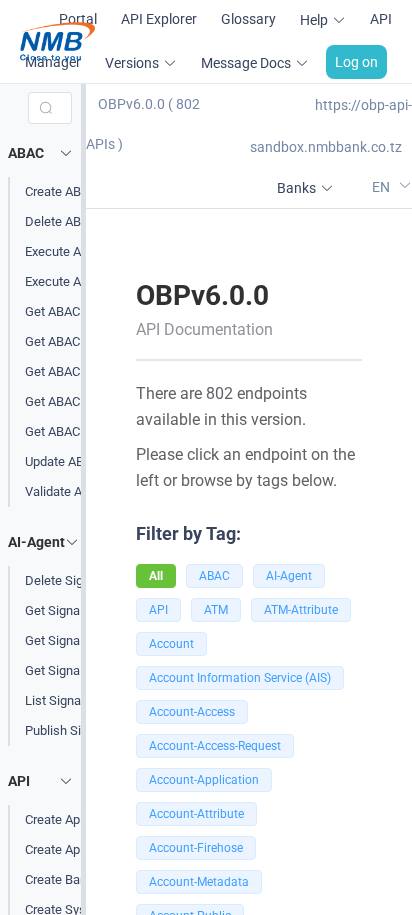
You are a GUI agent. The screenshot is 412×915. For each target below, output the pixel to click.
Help (314, 20)
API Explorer (159, 19)
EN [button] (382, 186)
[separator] (83, 499)
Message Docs (246, 63)
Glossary (248, 19)
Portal (78, 19)
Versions (132, 63)
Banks (296, 188)
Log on (356, 62)
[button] (44, 153)
